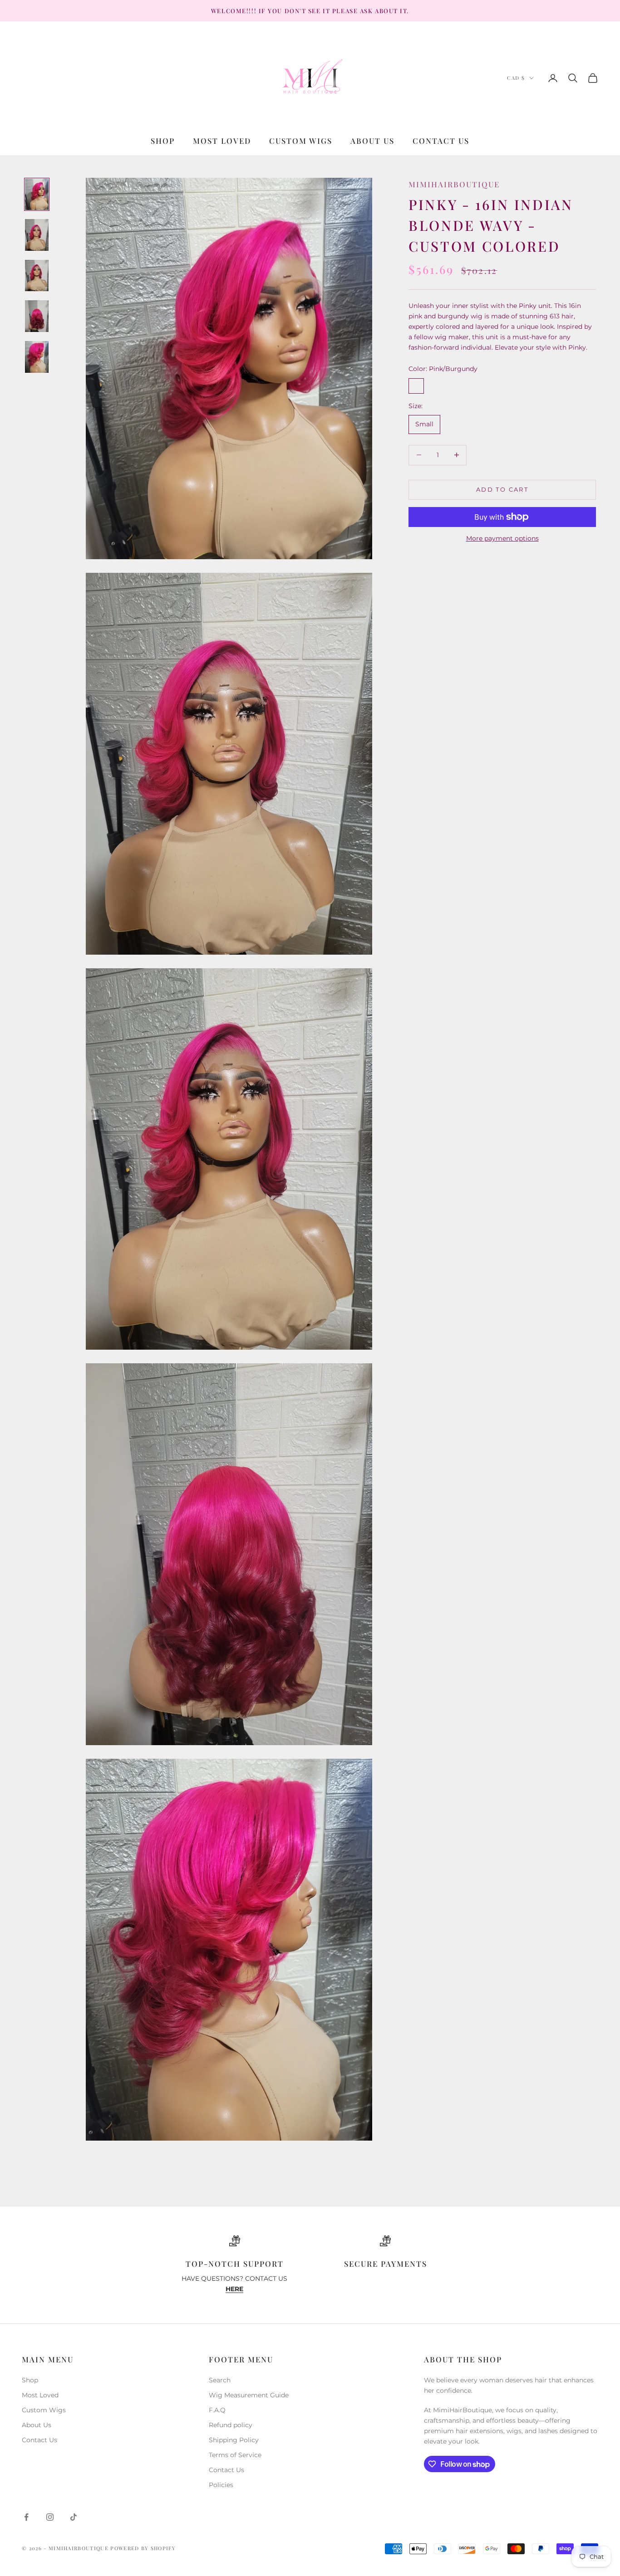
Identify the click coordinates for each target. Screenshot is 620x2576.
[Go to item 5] (37, 357)
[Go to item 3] (37, 276)
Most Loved (222, 141)
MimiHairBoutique (454, 184)
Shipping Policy (234, 2440)
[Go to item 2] (37, 235)
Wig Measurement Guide (249, 2395)
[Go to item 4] (37, 316)
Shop (163, 141)
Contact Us (441, 141)
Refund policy (231, 2425)
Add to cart (502, 489)
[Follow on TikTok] (74, 2517)
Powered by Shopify (143, 2548)
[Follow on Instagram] (50, 2517)
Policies (221, 2485)
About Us (372, 141)
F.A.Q (217, 2410)
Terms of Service (235, 2455)
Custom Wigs (301, 141)
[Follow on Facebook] (26, 2517)
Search (220, 2380)
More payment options (502, 538)
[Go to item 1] (37, 195)
